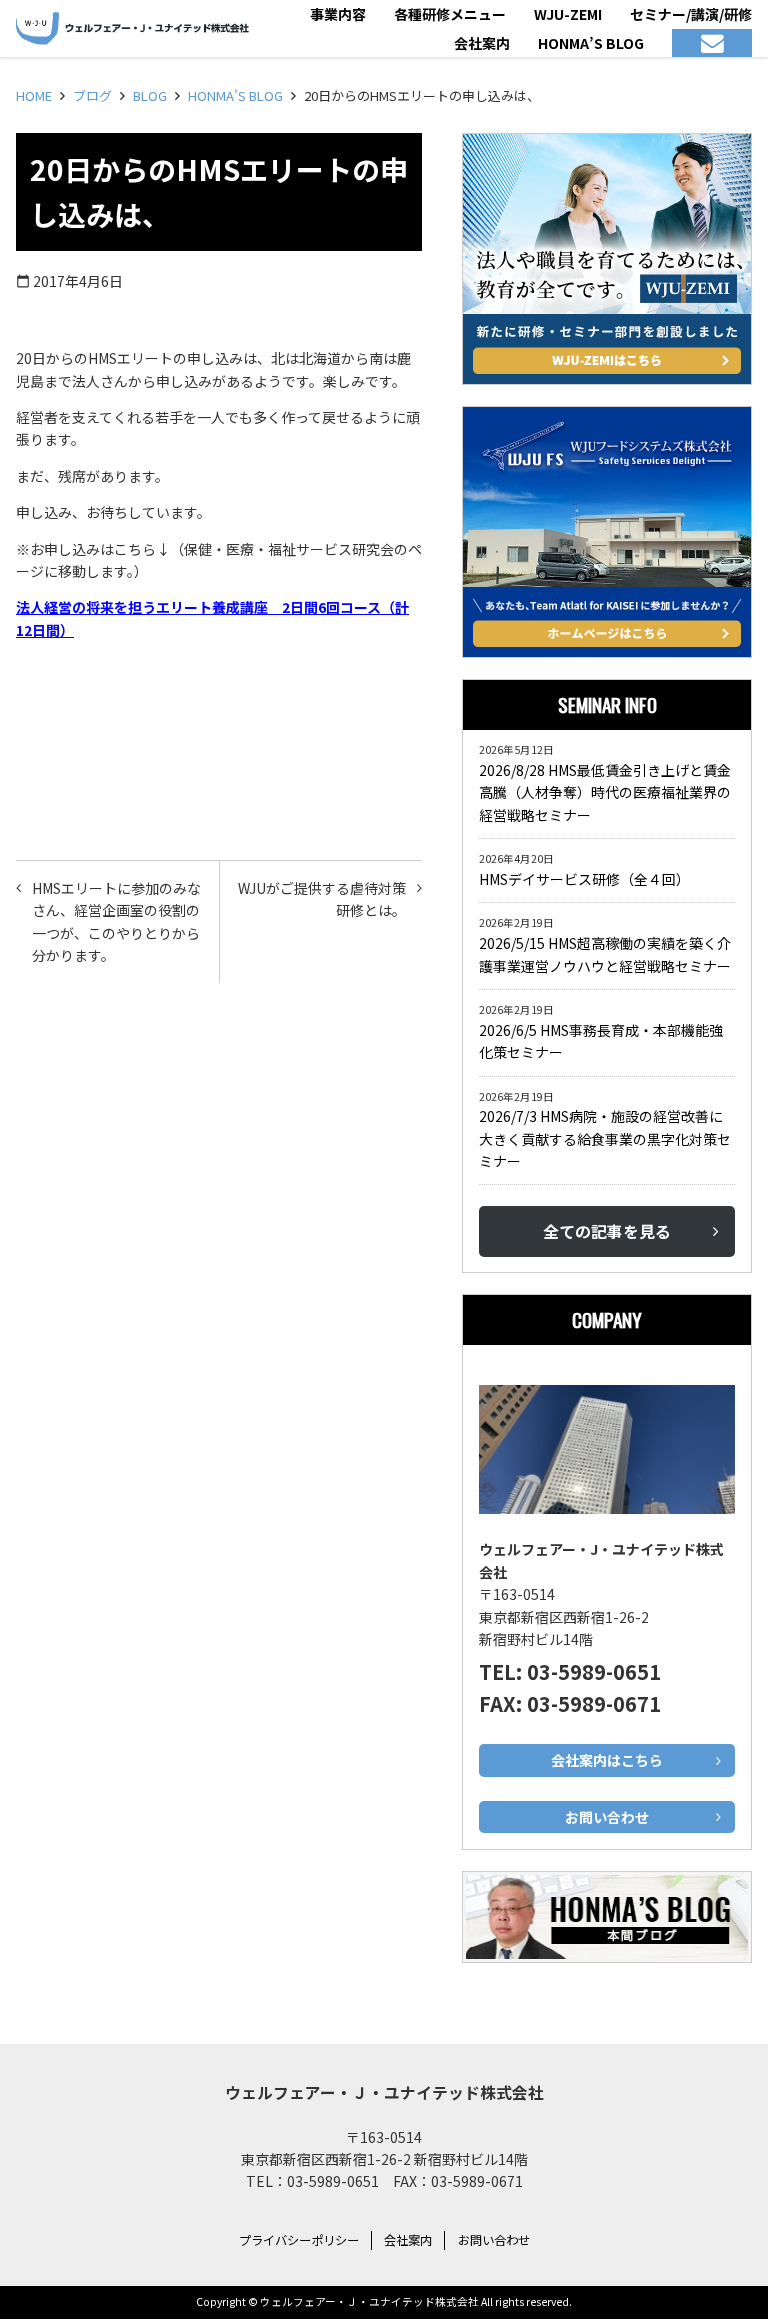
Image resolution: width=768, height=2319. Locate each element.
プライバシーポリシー (299, 2240)
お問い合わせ (494, 2240)
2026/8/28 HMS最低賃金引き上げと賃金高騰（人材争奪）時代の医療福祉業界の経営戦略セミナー (605, 792)
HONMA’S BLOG (235, 95)
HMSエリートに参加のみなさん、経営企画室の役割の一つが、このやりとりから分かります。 (116, 921)
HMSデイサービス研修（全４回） (588, 879)
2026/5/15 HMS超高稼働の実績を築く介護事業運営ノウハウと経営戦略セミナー (605, 954)
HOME (34, 95)
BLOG (150, 95)
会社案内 (408, 2240)
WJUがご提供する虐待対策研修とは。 (322, 899)
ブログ (92, 95)
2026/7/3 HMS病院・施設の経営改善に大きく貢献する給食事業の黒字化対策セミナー (605, 1138)
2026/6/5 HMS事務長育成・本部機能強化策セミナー (601, 1041)
